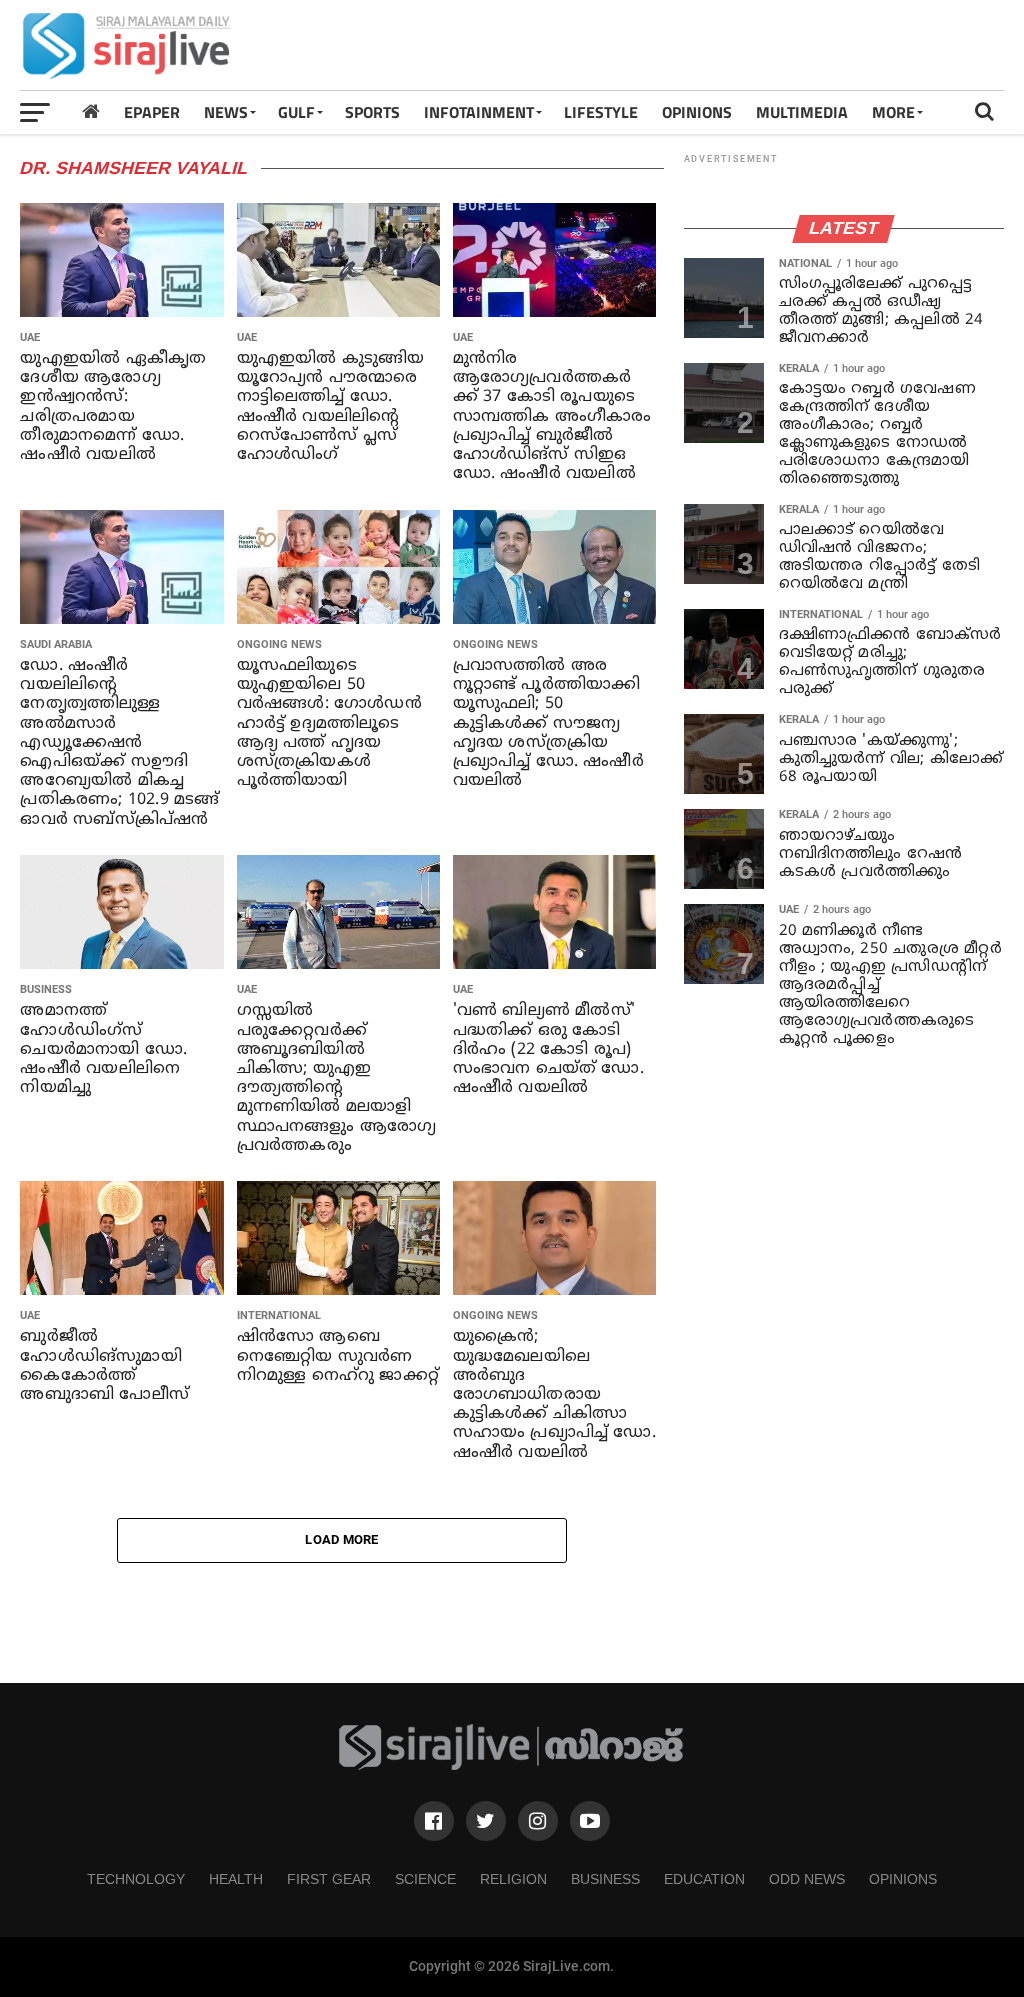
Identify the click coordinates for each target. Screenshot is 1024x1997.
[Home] (91, 111)
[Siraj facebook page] (434, 1821)
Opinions (903, 1879)
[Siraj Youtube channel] (590, 1821)
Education (704, 1879)
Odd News (807, 1879)
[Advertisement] (640, 45)
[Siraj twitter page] (486, 1821)
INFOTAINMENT (479, 112)
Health (236, 1879)
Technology (136, 1879)
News (226, 112)
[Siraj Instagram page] (538, 1821)
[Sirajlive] (512, 1765)
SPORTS (372, 112)
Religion (513, 1879)
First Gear (329, 1879)
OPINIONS (697, 112)
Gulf (296, 112)
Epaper (152, 112)
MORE (893, 112)
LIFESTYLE (601, 112)
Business (605, 1879)
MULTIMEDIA (802, 112)
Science (425, 1879)
